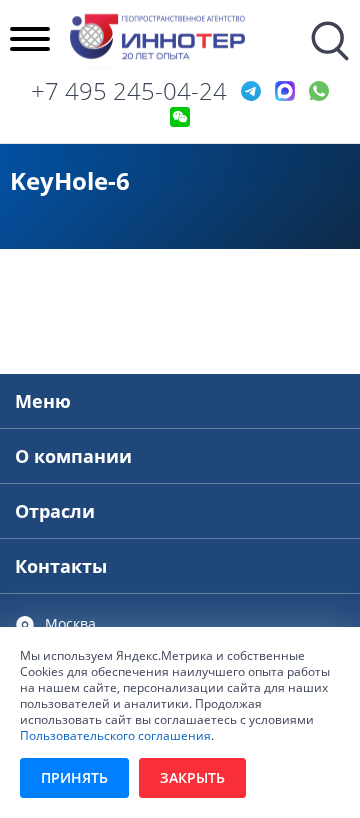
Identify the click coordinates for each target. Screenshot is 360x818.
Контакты (61, 566)
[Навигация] (30, 41)
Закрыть (192, 777)
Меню (43, 401)
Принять (74, 777)
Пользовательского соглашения (115, 735)
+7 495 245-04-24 (129, 91)
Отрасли (55, 511)
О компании (73, 456)
